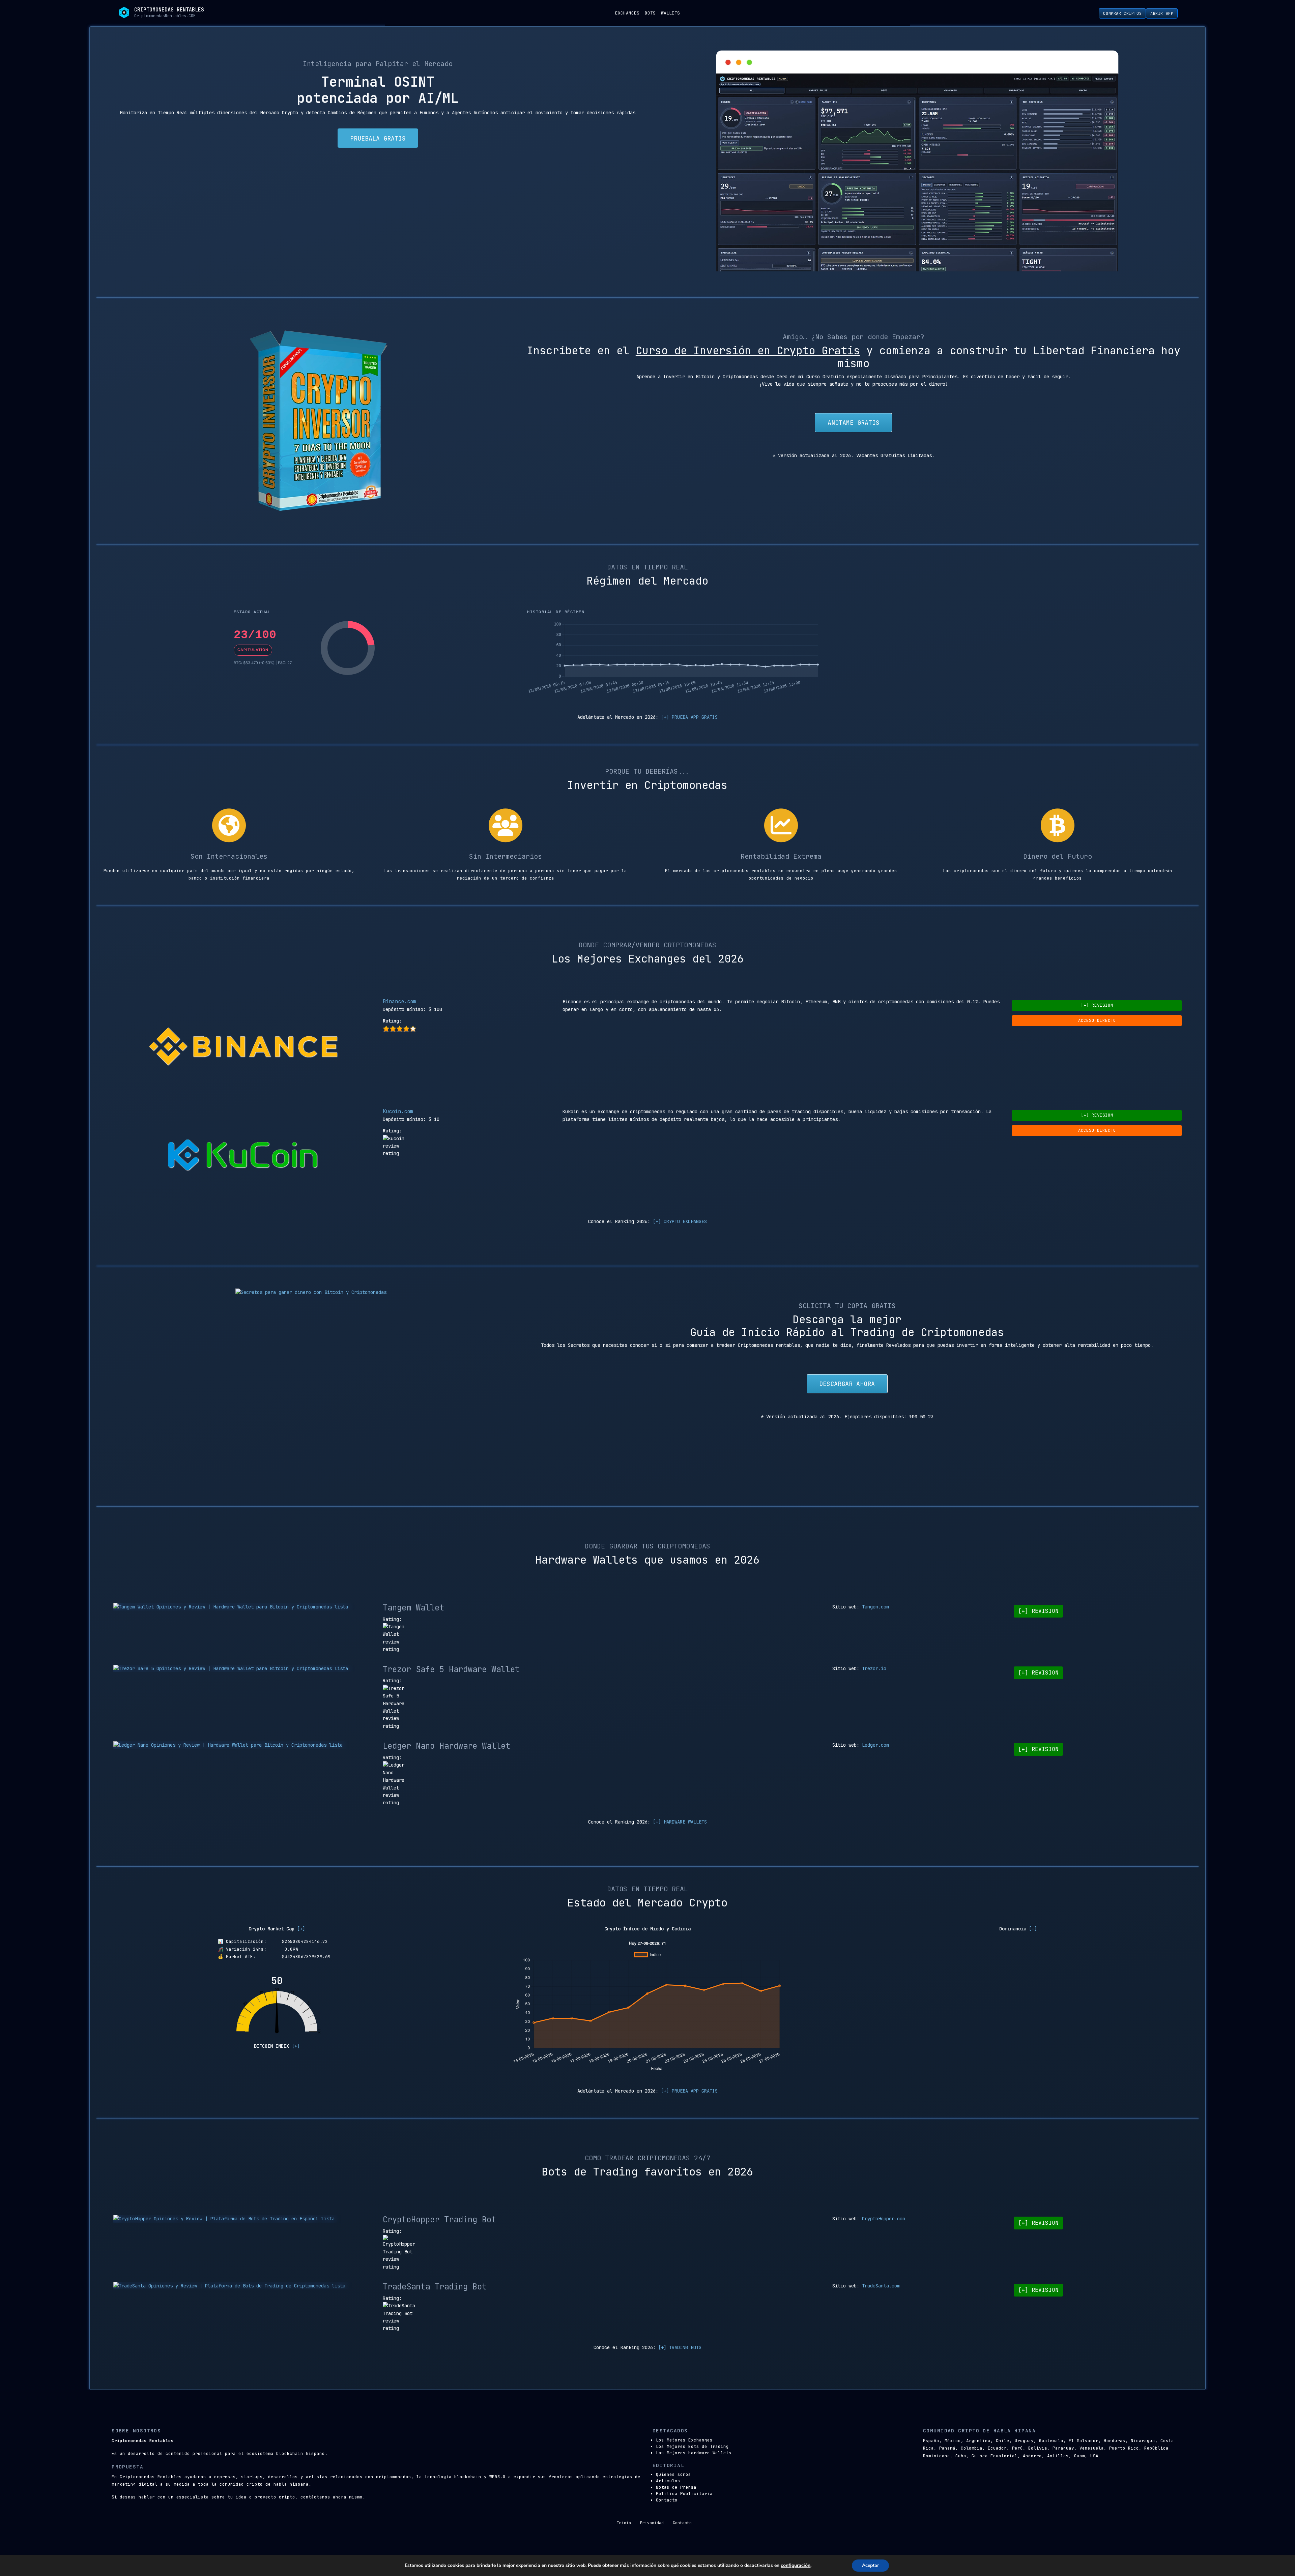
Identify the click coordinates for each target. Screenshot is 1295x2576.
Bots (650, 13)
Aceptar (870, 2565)
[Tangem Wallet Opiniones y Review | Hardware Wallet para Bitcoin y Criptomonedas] (243, 1607)
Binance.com (399, 1001)
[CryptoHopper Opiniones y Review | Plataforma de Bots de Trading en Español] (243, 2219)
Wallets (670, 13)
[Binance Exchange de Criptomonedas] (243, 1048)
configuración (796, 2566)
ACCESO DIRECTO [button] (1097, 1020)
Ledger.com (875, 1745)
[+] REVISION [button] (1097, 1005)
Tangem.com (875, 1607)
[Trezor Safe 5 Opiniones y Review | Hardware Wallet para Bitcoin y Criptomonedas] (243, 1668)
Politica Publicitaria (684, 2494)
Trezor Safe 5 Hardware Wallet (451, 1669)
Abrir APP (1162, 13)
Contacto (667, 2500)
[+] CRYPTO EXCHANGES (680, 1221)
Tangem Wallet (413, 1608)
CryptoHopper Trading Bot (439, 2219)
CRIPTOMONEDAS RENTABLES (169, 10)
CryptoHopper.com (884, 2219)
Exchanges (627, 13)
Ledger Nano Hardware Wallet (447, 1746)
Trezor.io (874, 1668)
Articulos (668, 2481)
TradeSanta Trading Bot (435, 2287)
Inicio (624, 2523)
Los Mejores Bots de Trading (692, 2446)
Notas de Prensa (676, 2487)
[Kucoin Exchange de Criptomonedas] (243, 1158)
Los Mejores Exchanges (684, 2440)
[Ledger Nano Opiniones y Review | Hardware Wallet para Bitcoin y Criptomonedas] (243, 1745)
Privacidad (652, 2523)
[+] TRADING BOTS (680, 2347)
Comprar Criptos (1122, 13)
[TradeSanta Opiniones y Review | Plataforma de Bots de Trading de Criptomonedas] (243, 2286)
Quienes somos (673, 2474)
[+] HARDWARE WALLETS (680, 1822)
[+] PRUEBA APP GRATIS (689, 717)
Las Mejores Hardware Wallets (694, 2453)
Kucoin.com (398, 1111)
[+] (301, 1929)
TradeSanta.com (881, 2286)
